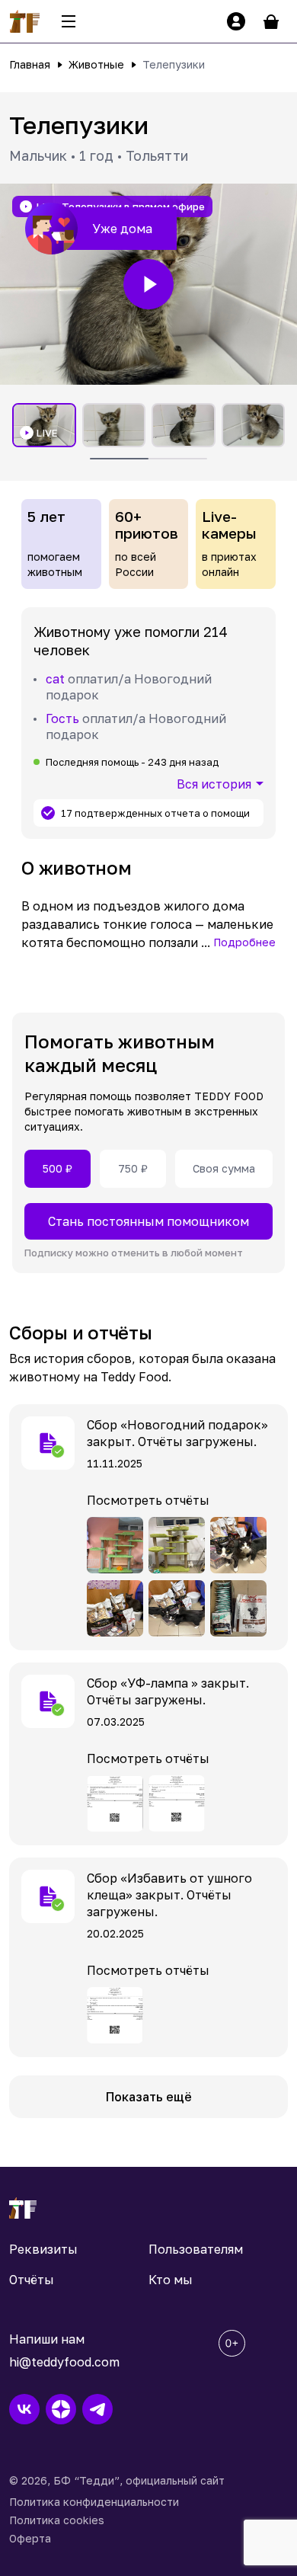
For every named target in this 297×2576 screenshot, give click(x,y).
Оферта (30, 2538)
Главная (30, 64)
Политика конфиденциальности (94, 2502)
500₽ (57, 1168)
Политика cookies (57, 2520)
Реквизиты (43, 2249)
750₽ (133, 1168)
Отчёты (32, 2280)
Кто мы (171, 2280)
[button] (148, 284)
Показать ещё (149, 2097)
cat (55, 679)
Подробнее (244, 942)
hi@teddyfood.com (64, 2362)
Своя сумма (224, 1168)
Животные (96, 64)
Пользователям (196, 2249)
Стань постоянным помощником (148, 1221)
